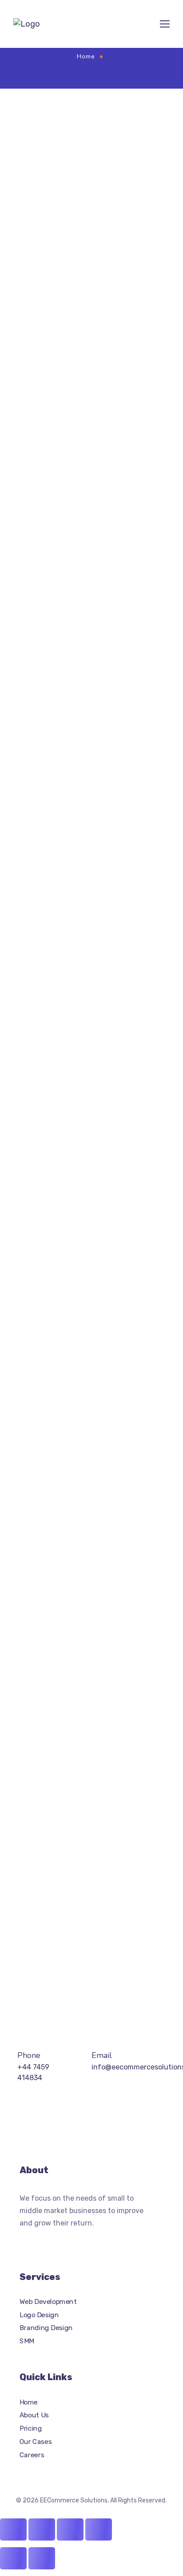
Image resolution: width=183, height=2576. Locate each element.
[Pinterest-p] (76, 2242)
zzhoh (83, 144)
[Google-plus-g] (59, 2242)
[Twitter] (23, 2242)
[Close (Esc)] (99, 2529)
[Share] (70, 2529)
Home (86, 57)
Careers (32, 2455)
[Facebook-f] (41, 2242)
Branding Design (46, 2328)
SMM (27, 2341)
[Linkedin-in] (94, 2242)
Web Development (48, 2302)
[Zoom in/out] (13, 2529)
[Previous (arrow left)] (13, 2558)
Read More (35, 1958)
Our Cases (36, 2441)
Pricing (31, 2428)
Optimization (113, 144)
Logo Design (39, 2315)
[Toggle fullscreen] (42, 2529)
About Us (34, 2415)
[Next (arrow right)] (42, 2558)
